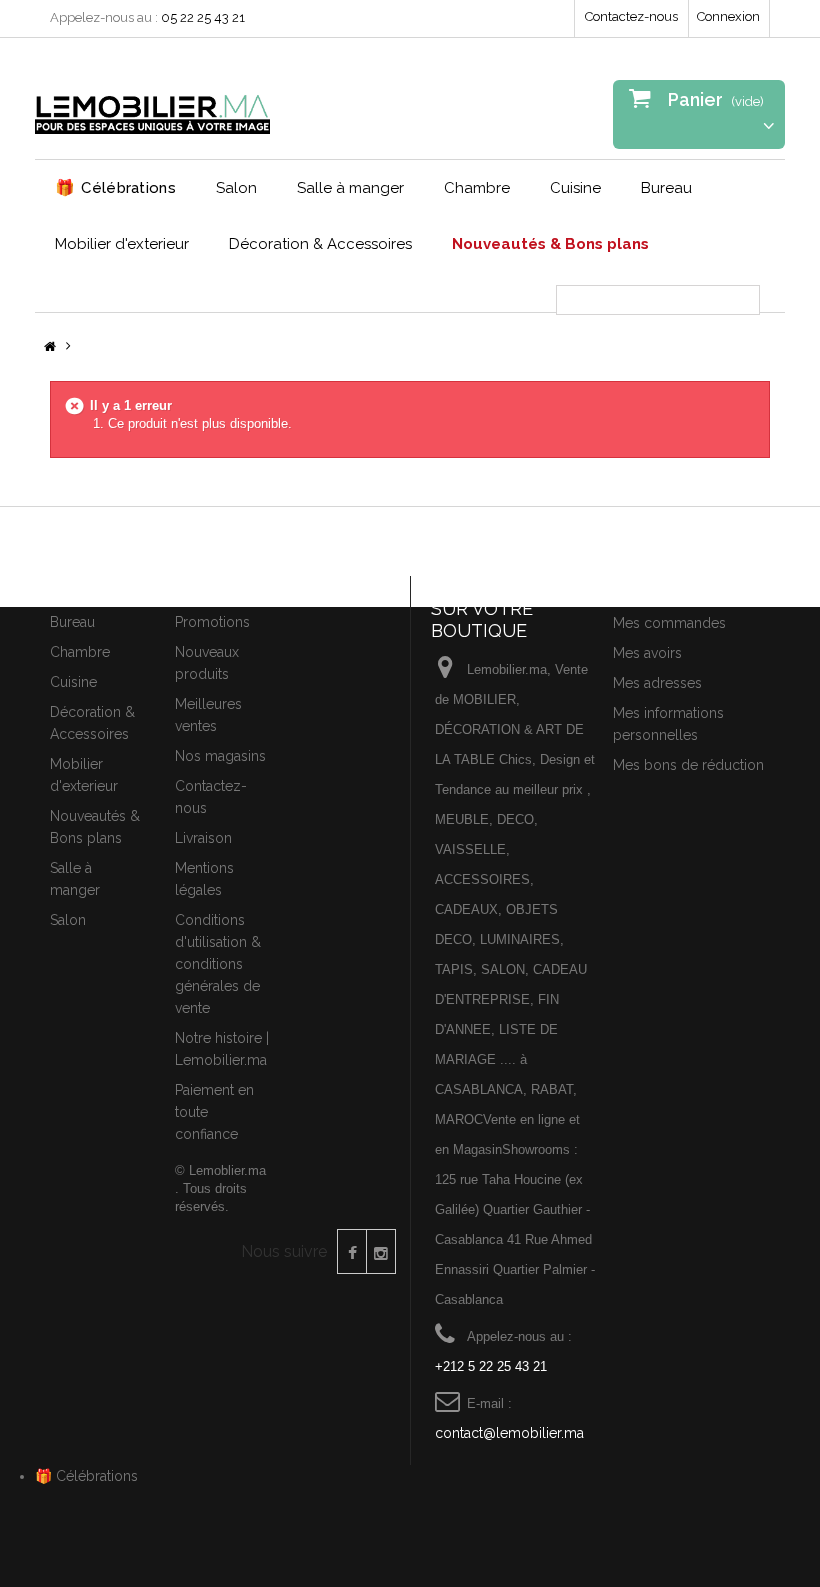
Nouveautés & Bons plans (550, 244)
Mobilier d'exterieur (122, 244)
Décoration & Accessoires (320, 244)
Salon (236, 188)
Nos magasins (220, 756)
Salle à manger (350, 188)
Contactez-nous (631, 16)
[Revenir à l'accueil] (50, 347)
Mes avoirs (647, 653)
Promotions (212, 622)
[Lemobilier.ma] (152, 106)
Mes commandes (669, 623)
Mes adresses (657, 683)
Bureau (666, 188)
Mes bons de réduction (688, 765)
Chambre (477, 188)
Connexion (728, 16)
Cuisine (575, 188)
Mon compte (660, 588)
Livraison (203, 838)
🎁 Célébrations (86, 1476)
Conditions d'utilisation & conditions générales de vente (218, 964)
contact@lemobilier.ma (509, 1433)
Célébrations (115, 187)
